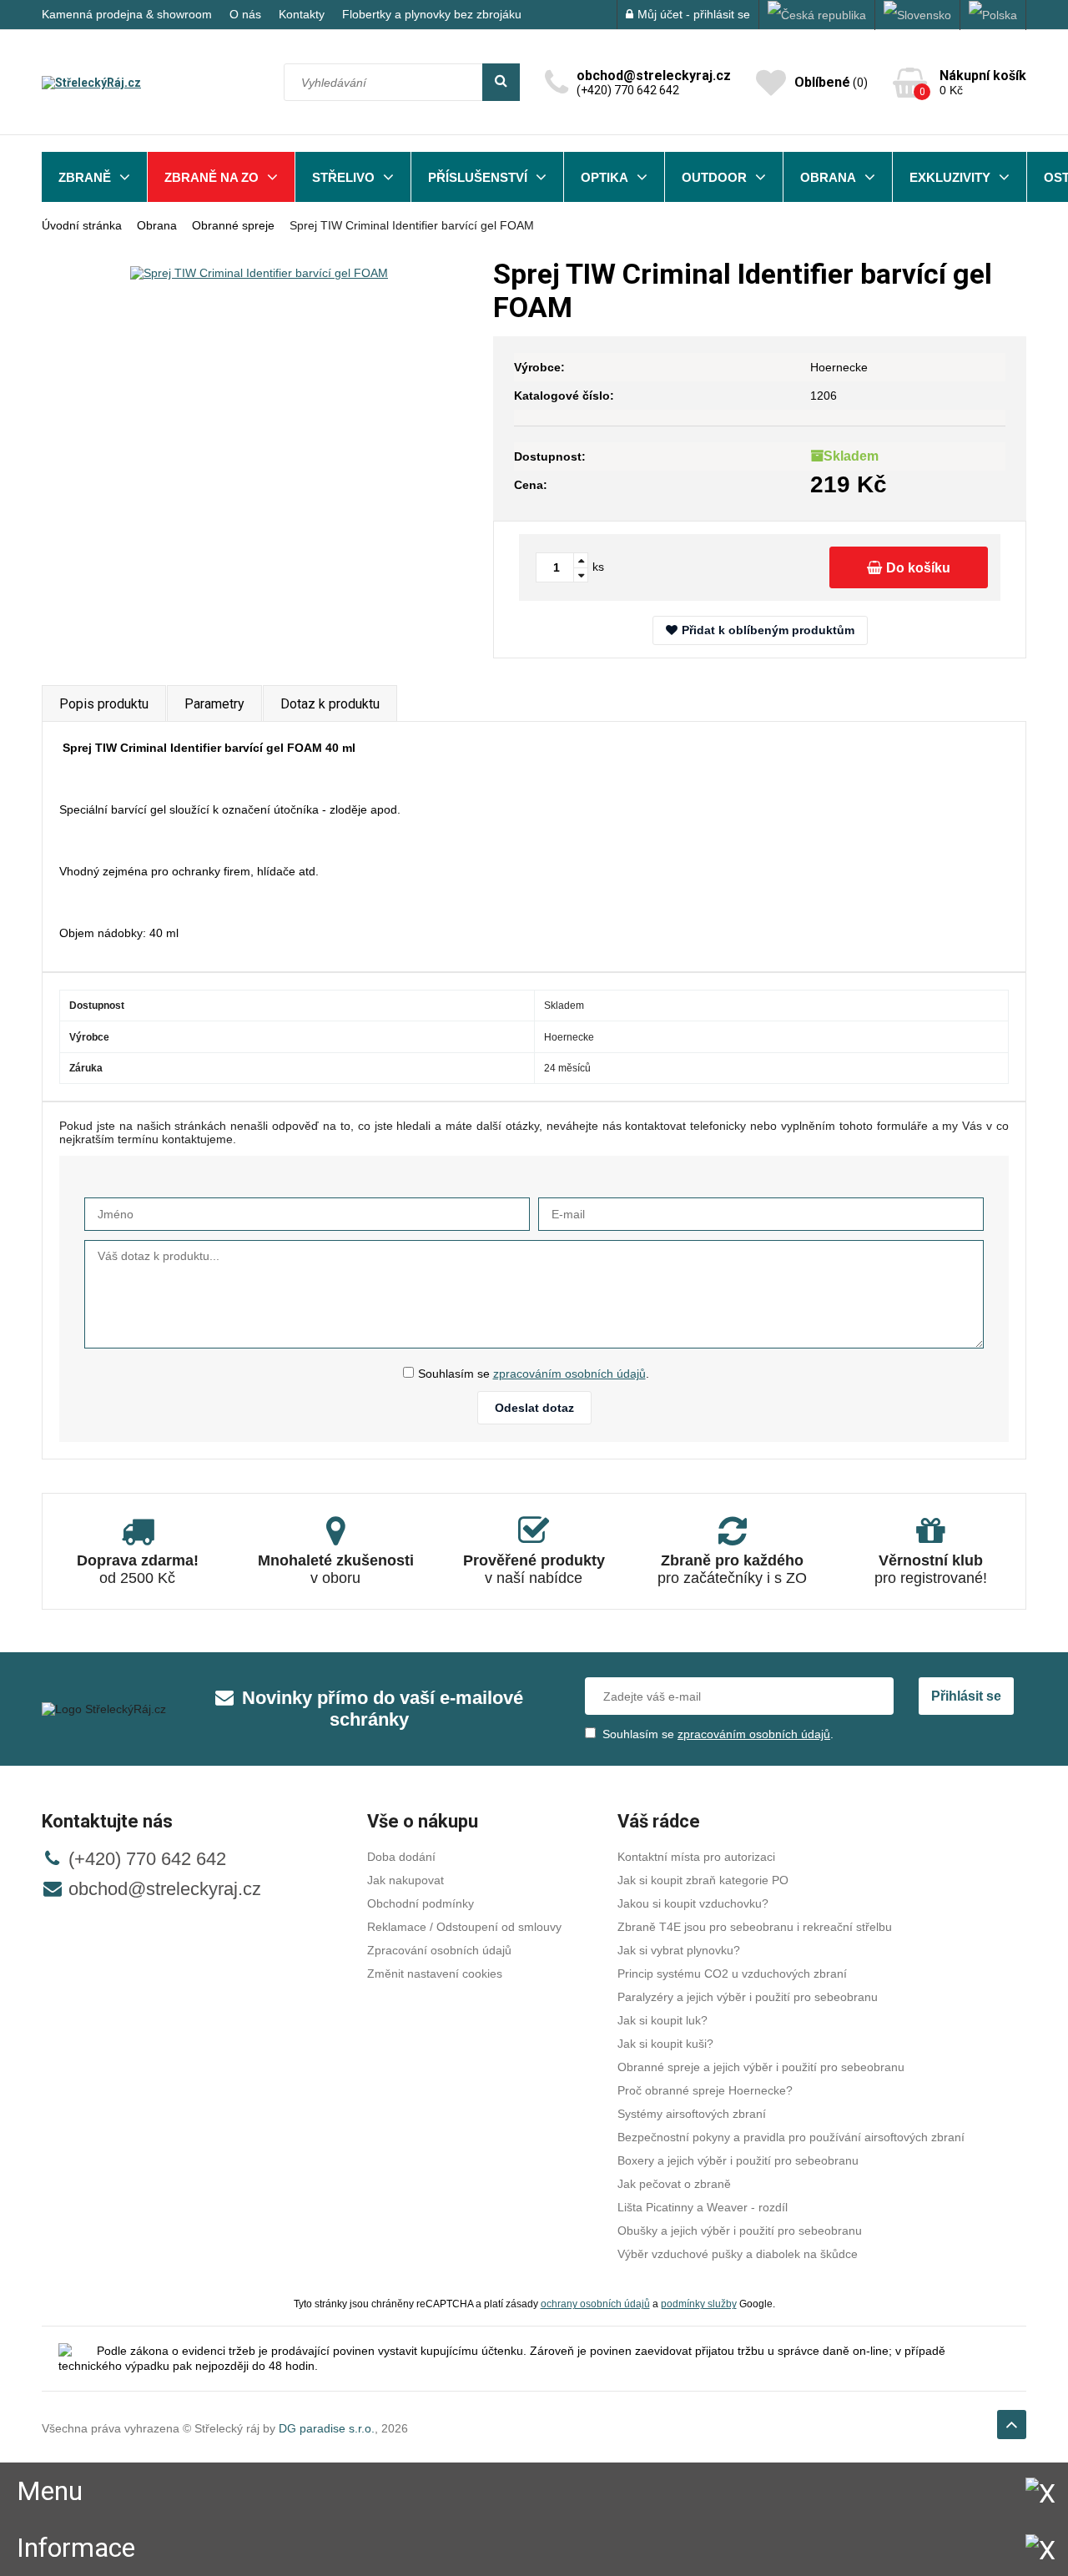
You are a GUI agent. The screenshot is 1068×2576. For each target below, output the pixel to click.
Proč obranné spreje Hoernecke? (705, 2090)
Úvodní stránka (82, 225)
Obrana (828, 177)
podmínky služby (699, 2304)
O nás (245, 14)
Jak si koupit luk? (662, 2020)
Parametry (214, 704)
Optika (605, 177)
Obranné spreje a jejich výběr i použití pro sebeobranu (761, 2067)
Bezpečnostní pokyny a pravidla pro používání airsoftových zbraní (791, 2137)
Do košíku (918, 568)
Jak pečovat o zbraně (674, 2184)
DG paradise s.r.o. (327, 2428)
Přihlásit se (966, 1696)
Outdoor (714, 177)
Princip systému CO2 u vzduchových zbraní (732, 1974)
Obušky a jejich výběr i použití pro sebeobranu (740, 2231)
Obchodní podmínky (421, 1903)
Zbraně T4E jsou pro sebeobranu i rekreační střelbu (755, 1927)
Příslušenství (478, 177)
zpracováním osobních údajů (569, 1374)
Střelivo (343, 177)
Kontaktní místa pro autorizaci (696, 1857)
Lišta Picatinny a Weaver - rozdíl (703, 2207)
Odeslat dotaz (534, 1408)
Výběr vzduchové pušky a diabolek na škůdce (738, 2254)
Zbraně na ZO (212, 177)
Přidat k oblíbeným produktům (768, 630)
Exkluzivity (950, 177)
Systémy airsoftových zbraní (692, 2114)
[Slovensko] (918, 15)
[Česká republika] (817, 15)
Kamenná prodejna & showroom (127, 14)
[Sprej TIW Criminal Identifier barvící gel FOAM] (259, 272)
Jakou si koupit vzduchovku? (693, 1903)
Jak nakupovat (406, 1880)
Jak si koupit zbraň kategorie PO (703, 1880)
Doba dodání (401, 1857)
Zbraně (85, 177)
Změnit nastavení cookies (435, 1974)
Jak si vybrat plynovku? (679, 1950)
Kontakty (302, 14)
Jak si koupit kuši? (665, 2044)
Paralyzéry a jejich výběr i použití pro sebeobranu (748, 1997)
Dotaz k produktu (330, 704)
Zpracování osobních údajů (439, 1950)
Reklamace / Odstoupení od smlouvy (464, 1927)
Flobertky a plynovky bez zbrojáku (432, 14)
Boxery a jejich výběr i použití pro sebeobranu (738, 2160)
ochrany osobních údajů (595, 2304)
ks (598, 567)
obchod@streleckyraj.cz (165, 1889)
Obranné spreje (233, 225)
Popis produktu (104, 704)
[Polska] (993, 15)
